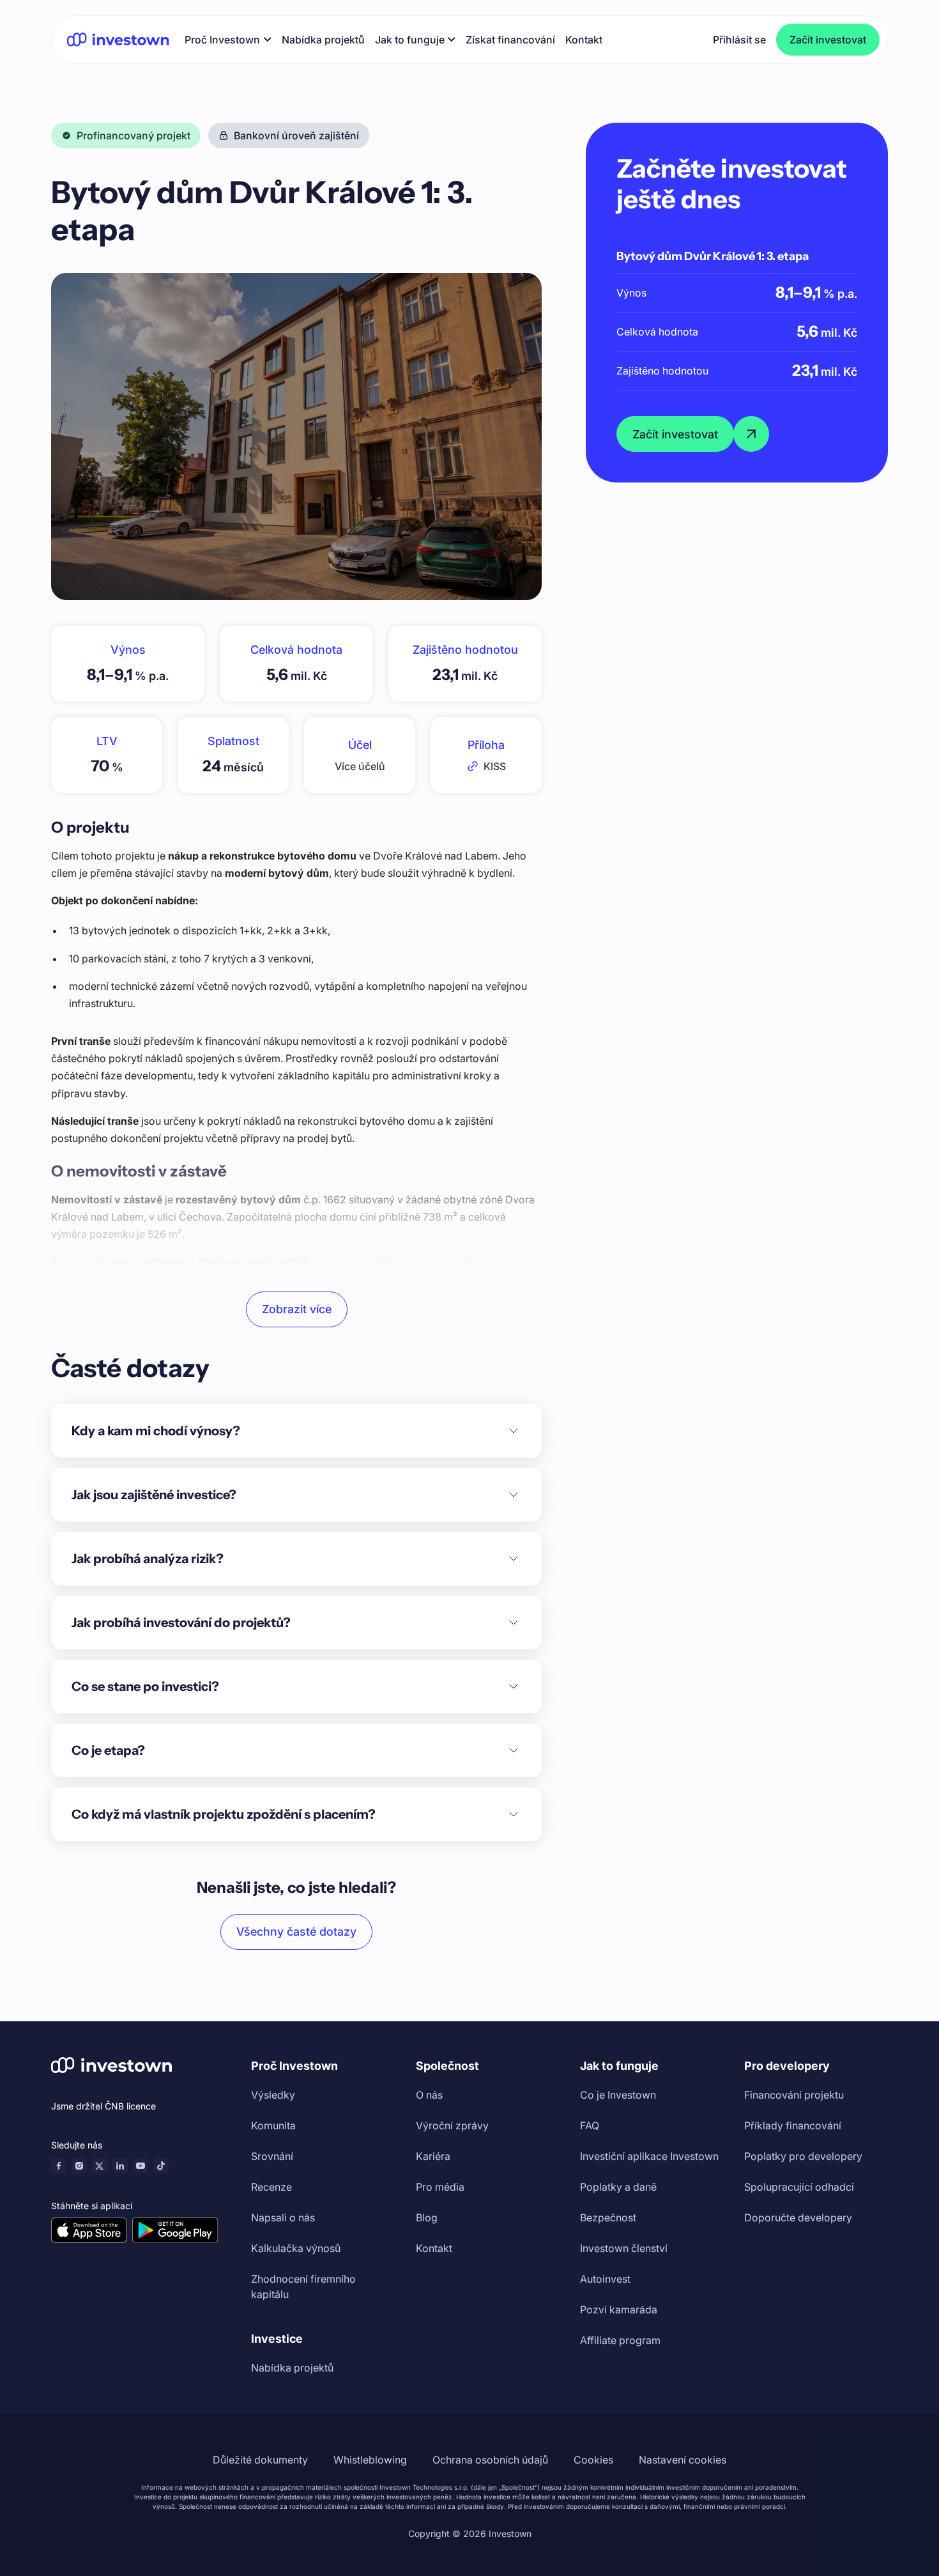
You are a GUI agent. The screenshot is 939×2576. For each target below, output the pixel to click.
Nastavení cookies (683, 2460)
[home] (118, 39)
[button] (228, 39)
